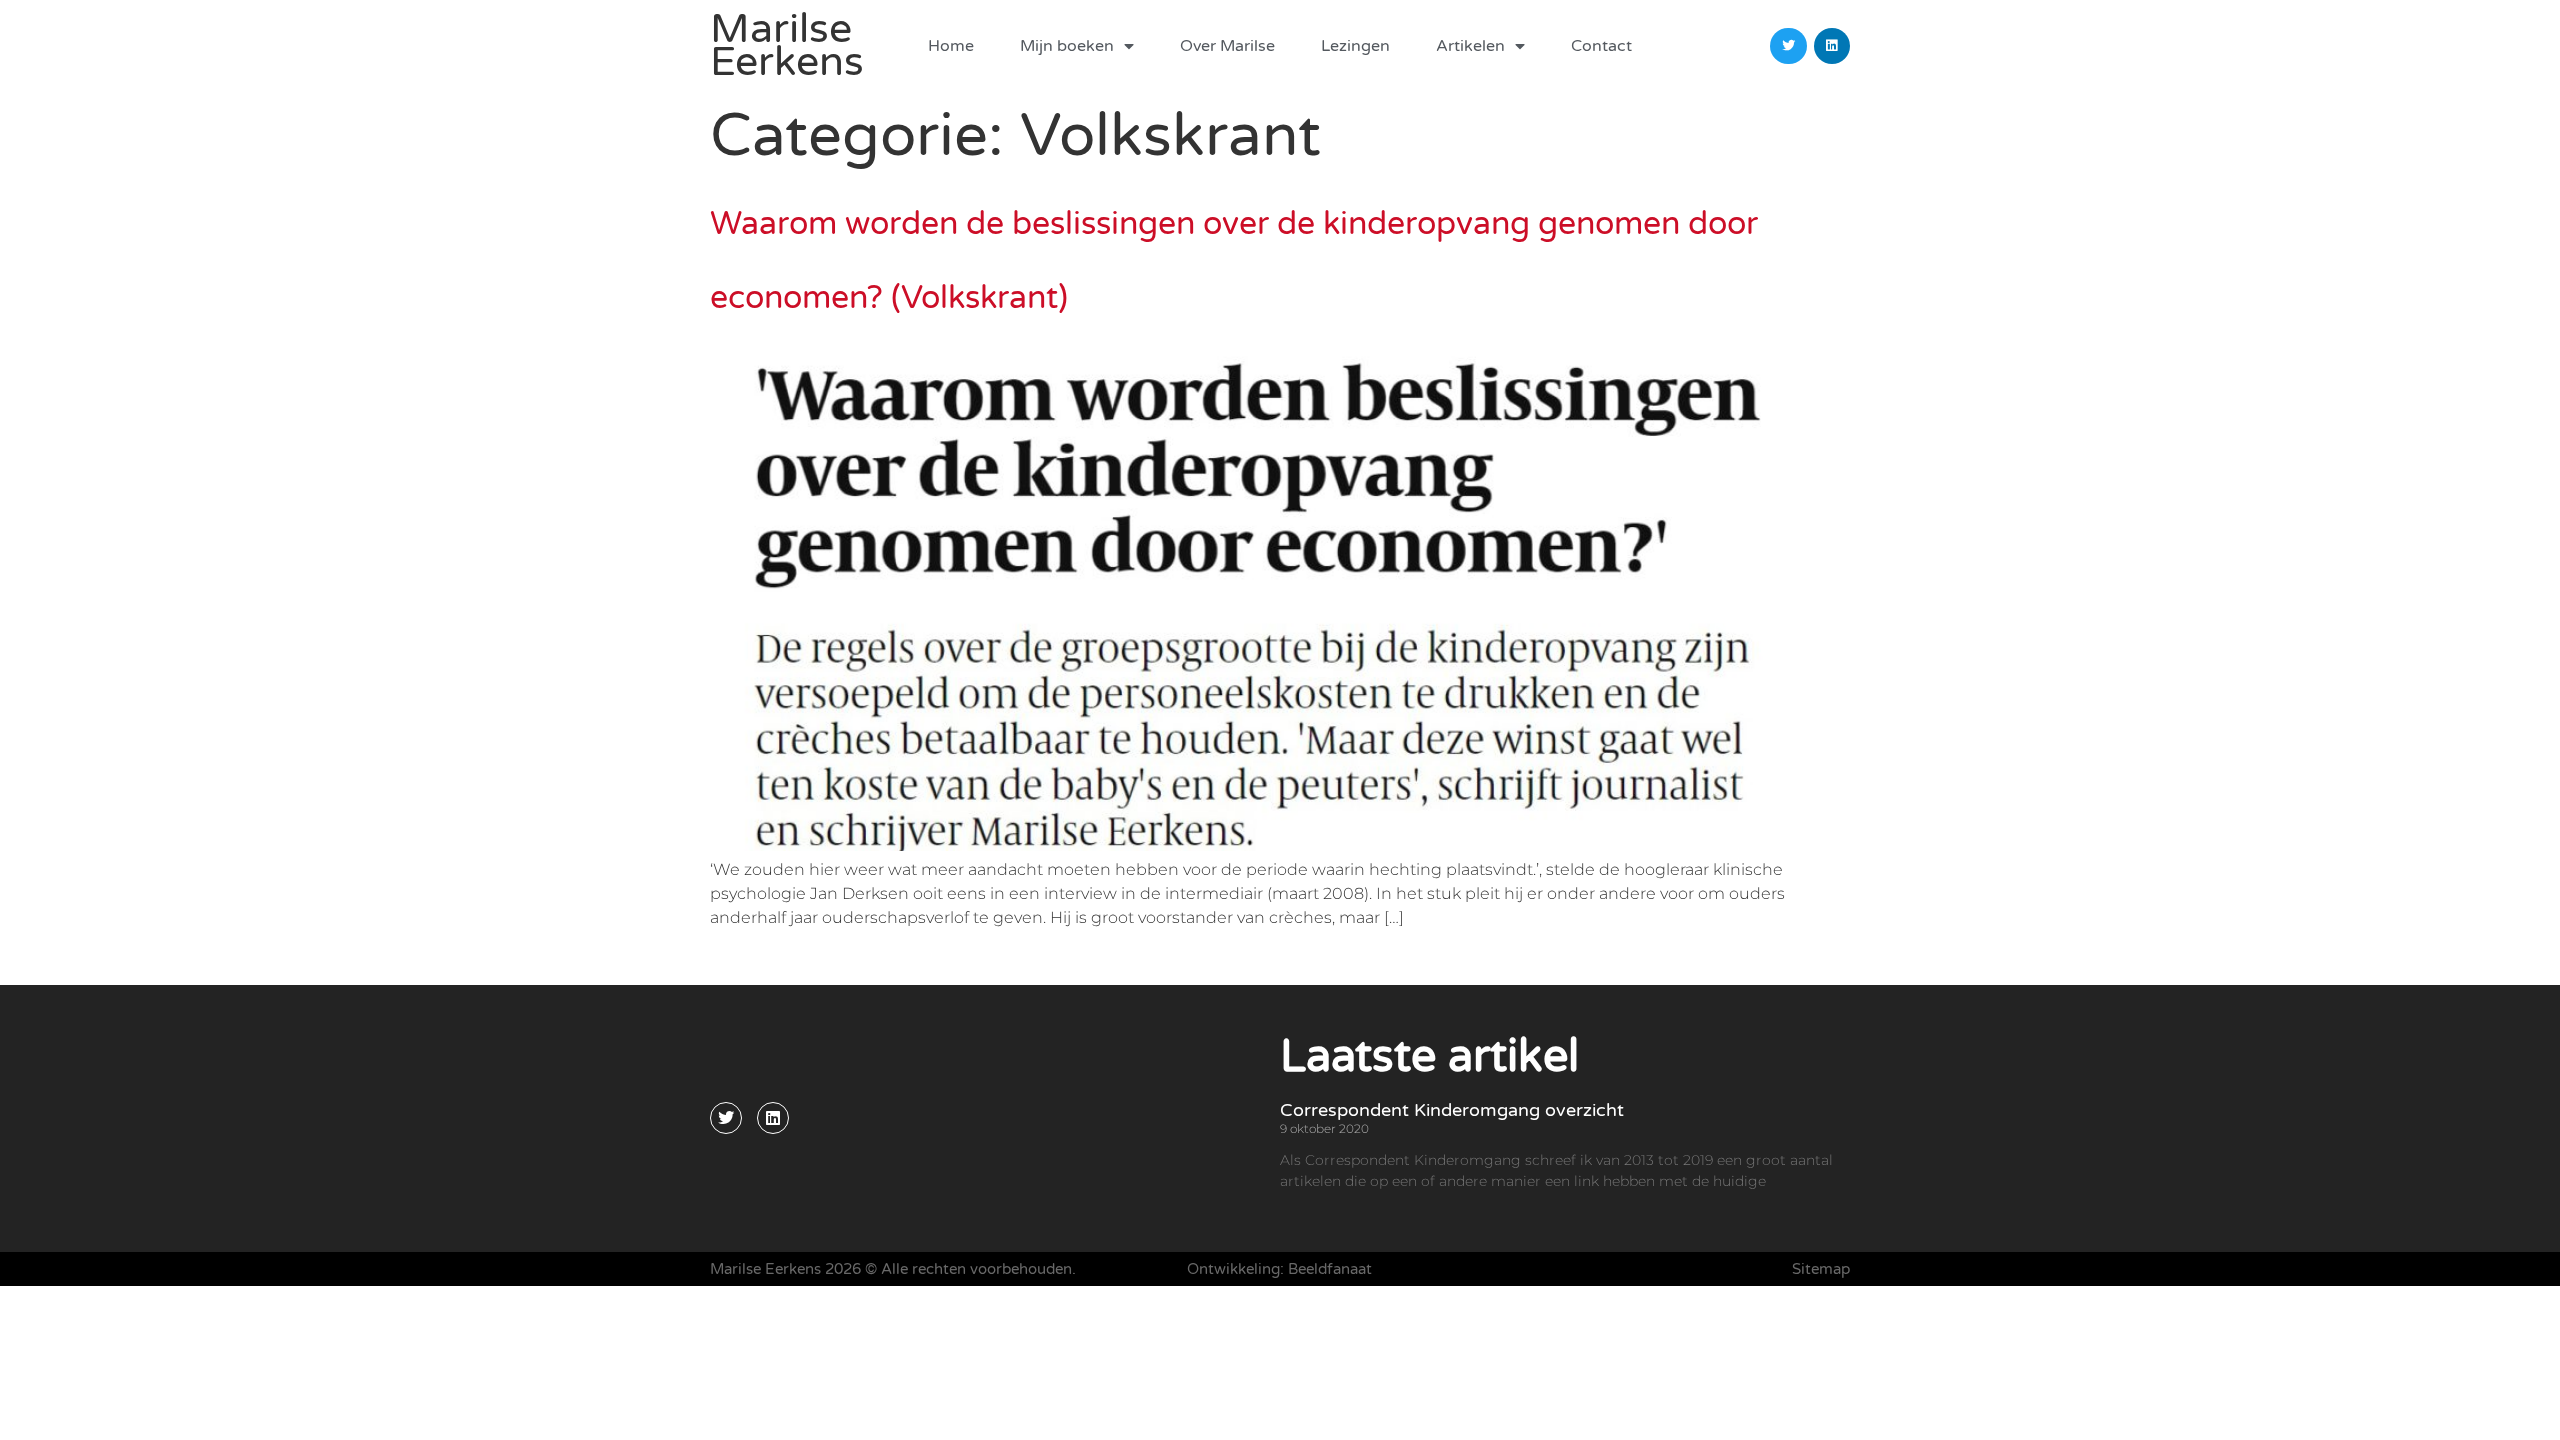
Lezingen (1355, 46)
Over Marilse (1227, 46)
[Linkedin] (1832, 46)
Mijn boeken (1067, 46)
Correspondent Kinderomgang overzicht (1452, 1110)
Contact (1601, 46)
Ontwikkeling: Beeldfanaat (1279, 1269)
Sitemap (1821, 1269)
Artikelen (1470, 46)
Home (951, 46)
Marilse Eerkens (787, 45)
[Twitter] (1788, 46)
